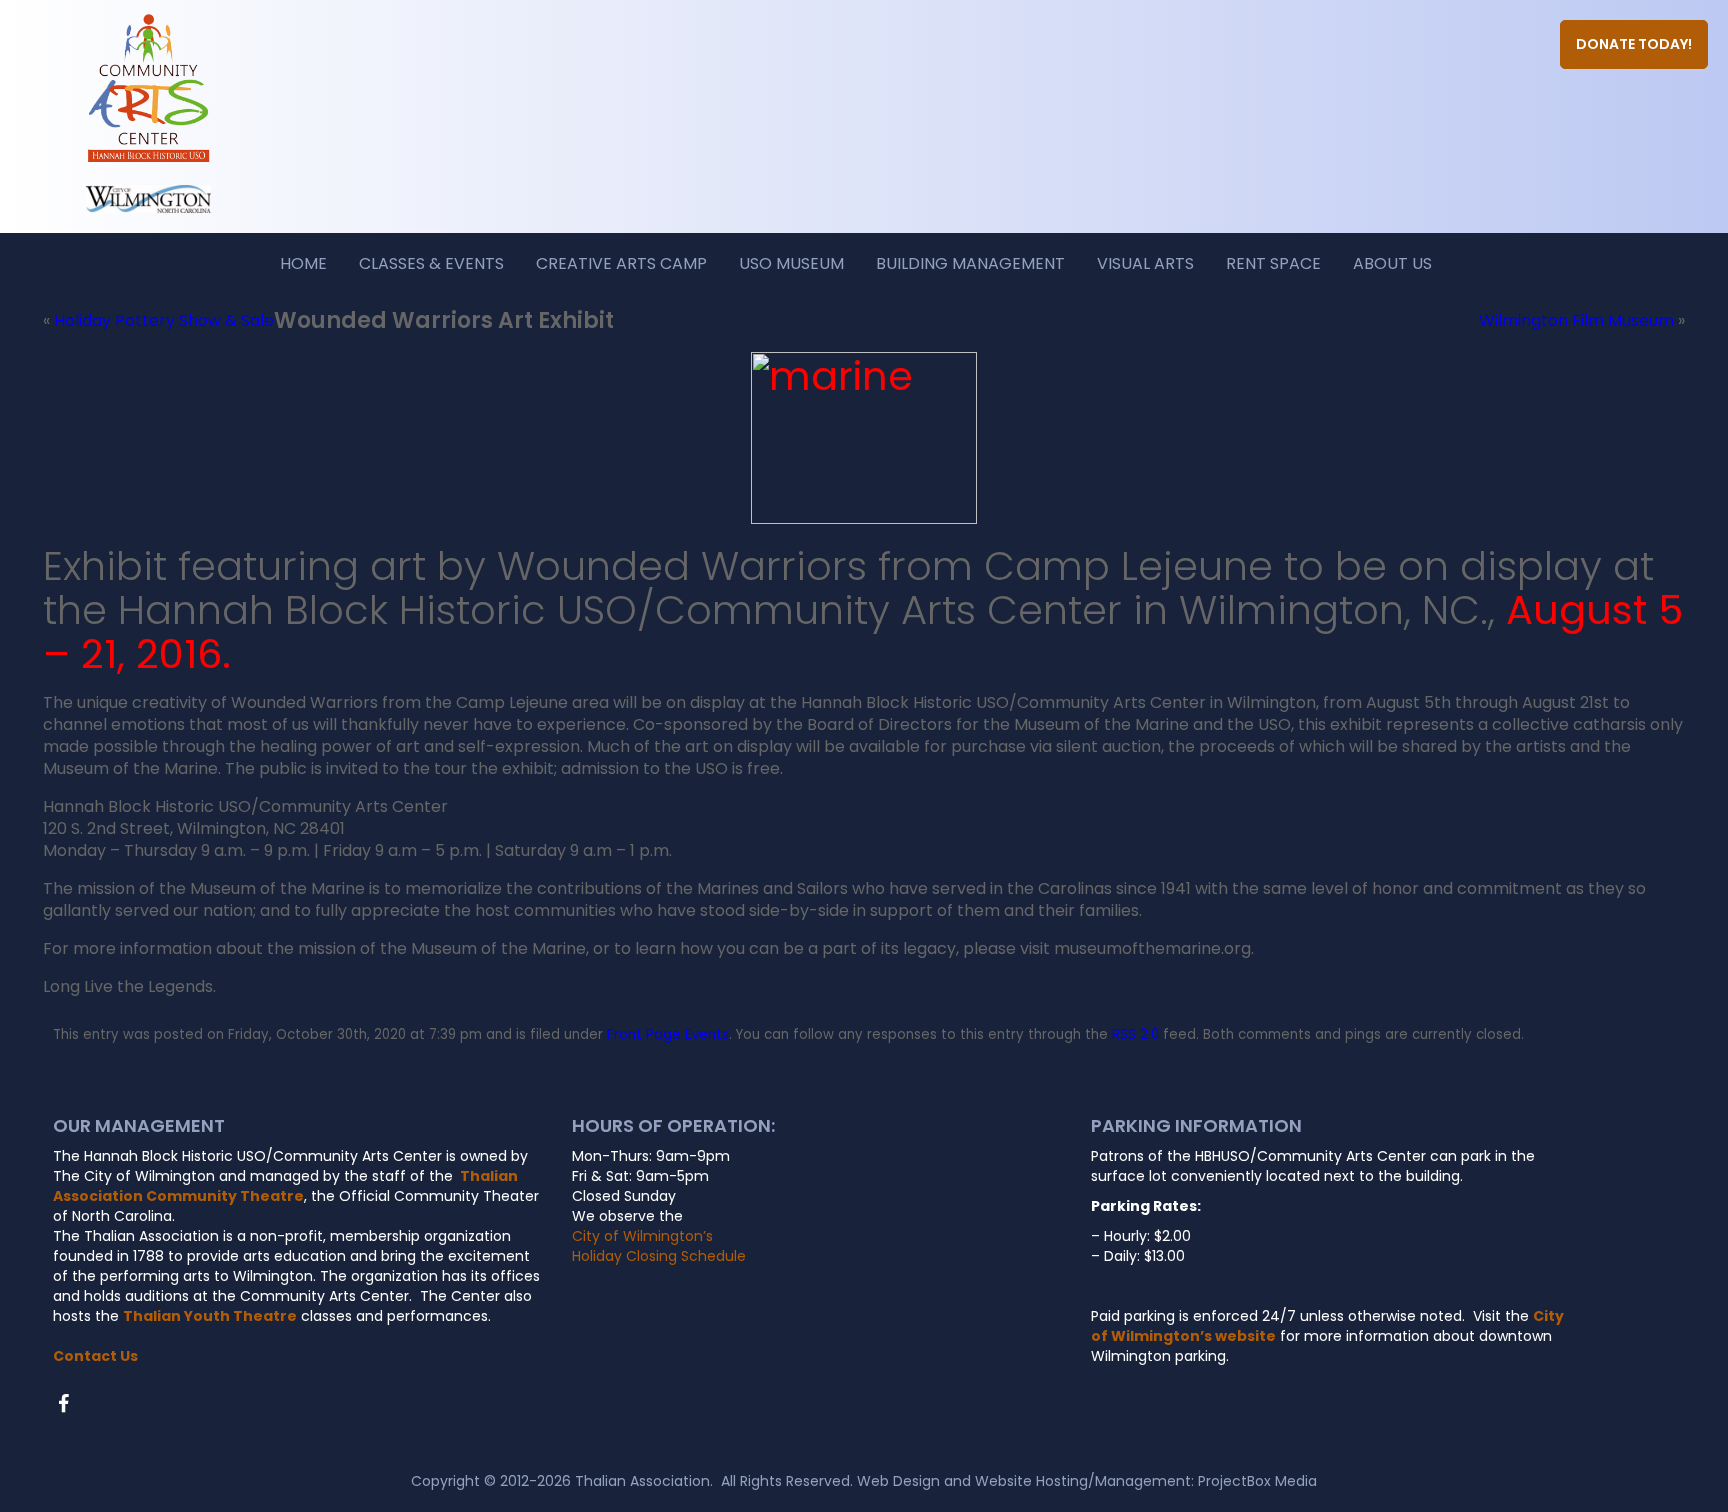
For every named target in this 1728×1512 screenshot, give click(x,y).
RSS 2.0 (1135, 1034)
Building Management (970, 263)
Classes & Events (431, 263)
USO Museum (791, 263)
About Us (1392, 263)
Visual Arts (1145, 263)
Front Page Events (668, 1034)
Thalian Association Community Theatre (285, 1186)
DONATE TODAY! (1634, 44)
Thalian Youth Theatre (210, 1316)
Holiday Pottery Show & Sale (164, 320)
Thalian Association (642, 1481)
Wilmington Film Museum (1576, 320)
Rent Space (1273, 263)
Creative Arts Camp (621, 263)
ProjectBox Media (1257, 1481)
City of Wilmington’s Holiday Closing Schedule (659, 1246)
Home (303, 263)
